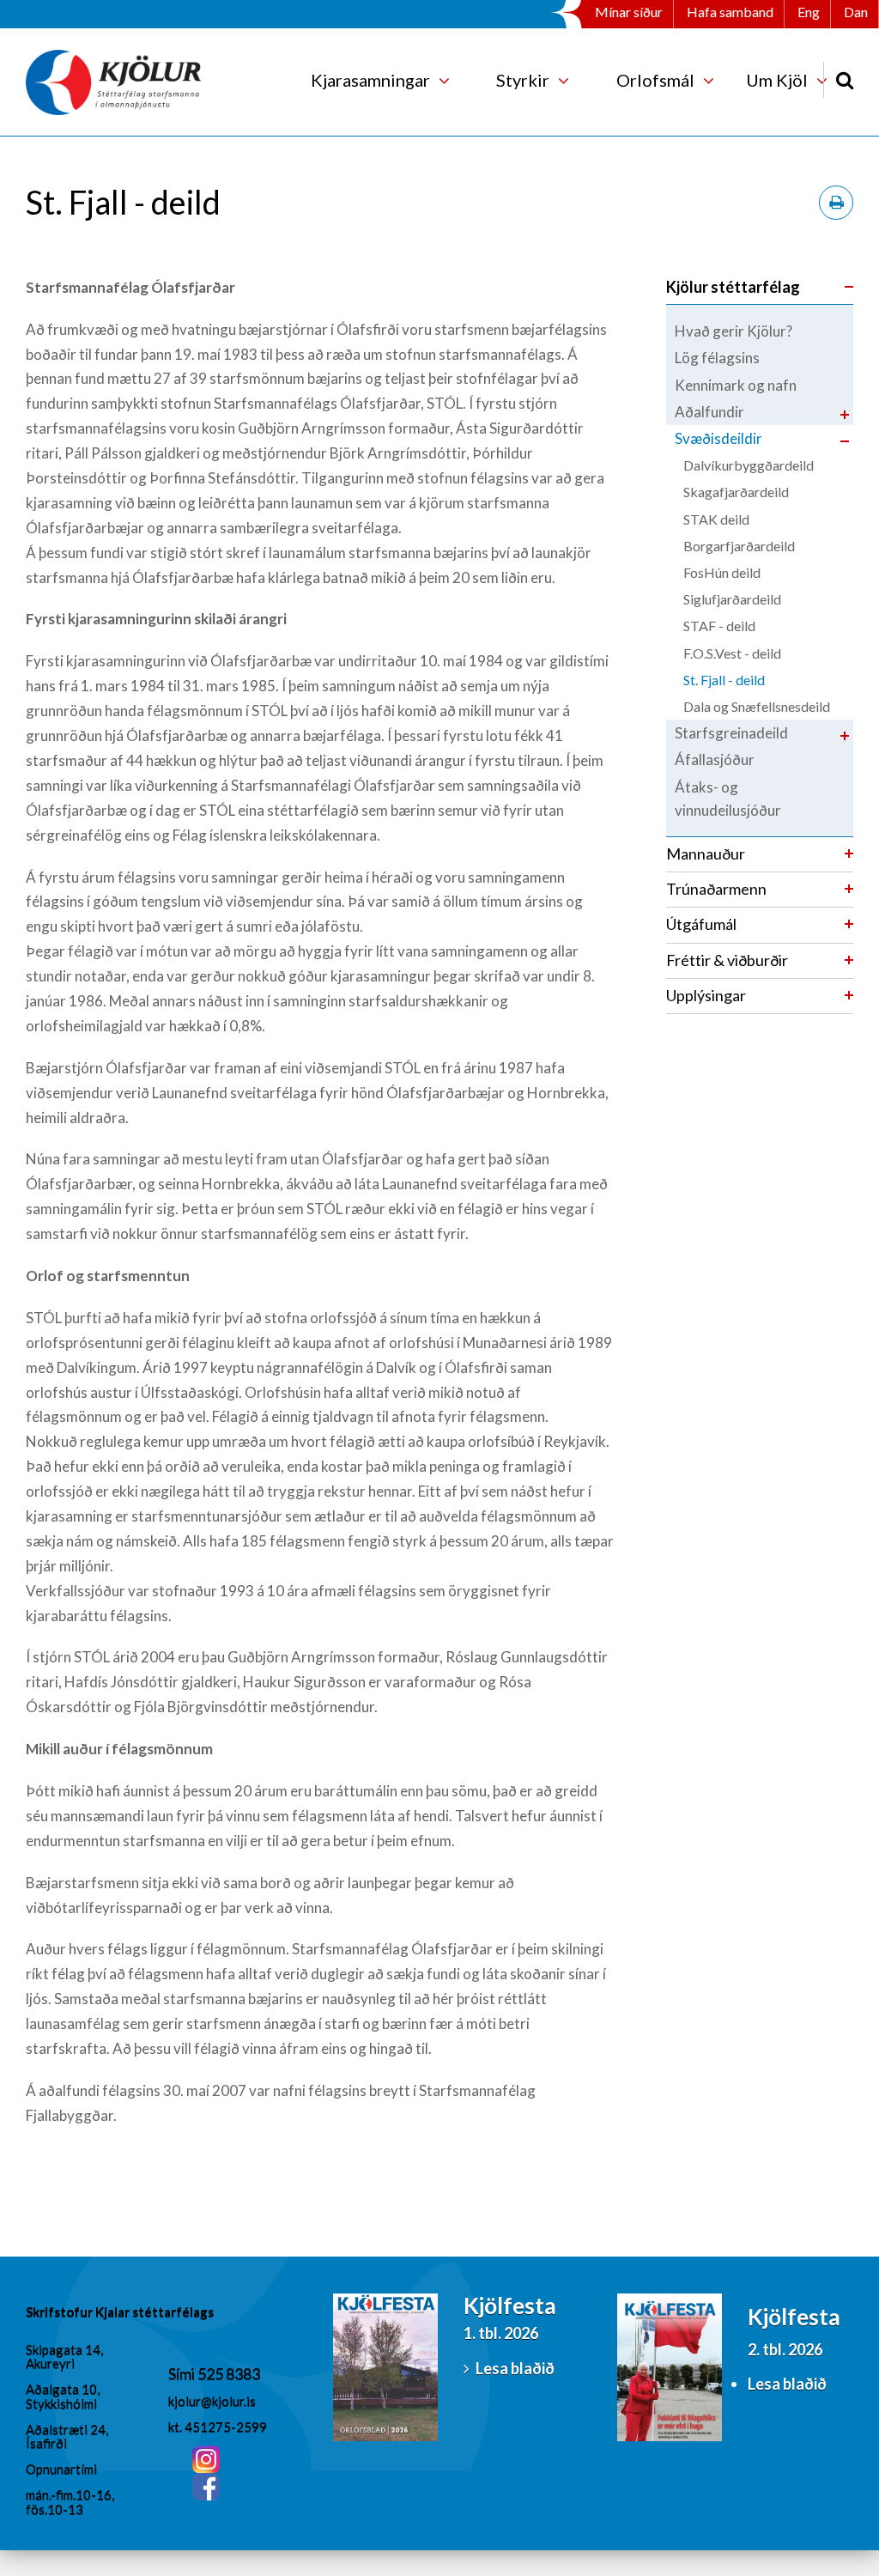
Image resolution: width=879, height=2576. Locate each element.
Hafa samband (730, 12)
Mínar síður (629, 12)
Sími (183, 2373)
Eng (809, 12)
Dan (856, 12)
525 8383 (229, 2373)
